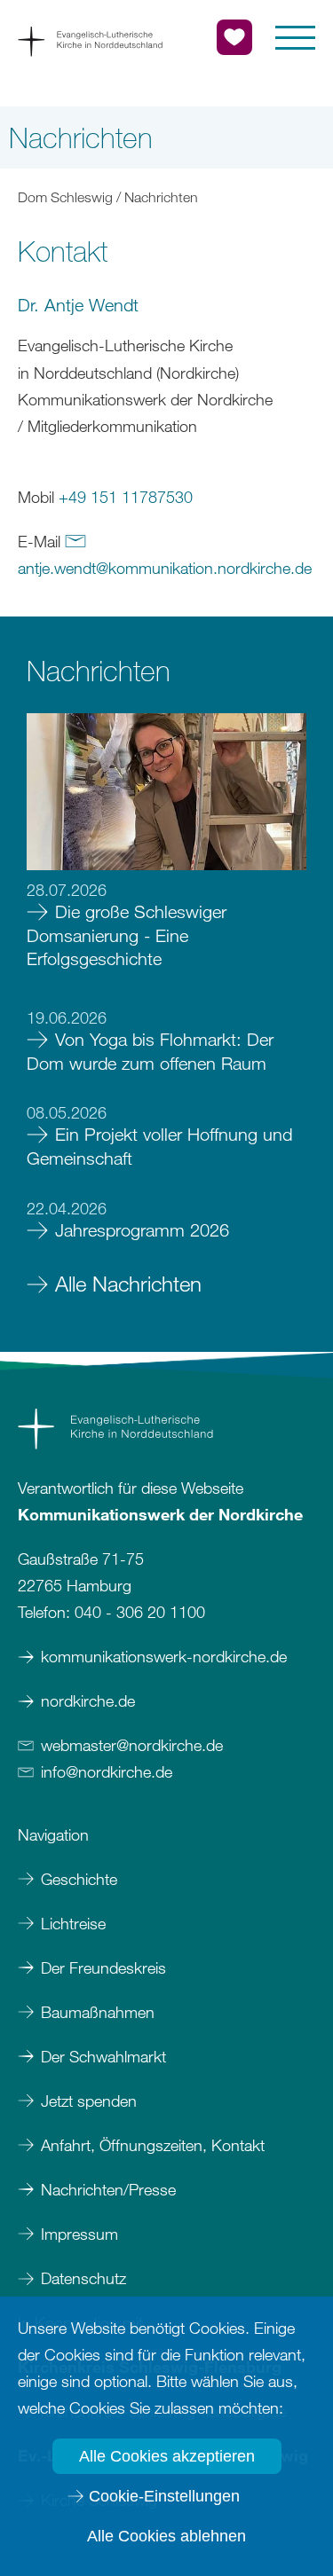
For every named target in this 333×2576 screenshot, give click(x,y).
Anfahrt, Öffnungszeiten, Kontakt (153, 2145)
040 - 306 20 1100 (140, 1612)
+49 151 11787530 (126, 497)
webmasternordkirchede (132, 1745)
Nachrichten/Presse (108, 2189)
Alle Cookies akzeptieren (167, 2456)
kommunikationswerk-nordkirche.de (164, 1656)
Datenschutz (83, 2278)
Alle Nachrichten (128, 1283)
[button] (295, 38)
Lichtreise (73, 1923)
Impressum (82, 2234)
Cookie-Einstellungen (164, 2496)
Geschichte (79, 1879)
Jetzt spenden (89, 2101)
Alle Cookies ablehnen (166, 2536)
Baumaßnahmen (98, 2012)
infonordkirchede (107, 1771)
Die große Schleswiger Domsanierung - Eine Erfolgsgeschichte (127, 935)
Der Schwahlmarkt (103, 2056)
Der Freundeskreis (103, 1967)
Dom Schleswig (65, 197)
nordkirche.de (88, 1700)
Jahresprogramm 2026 (142, 1230)
